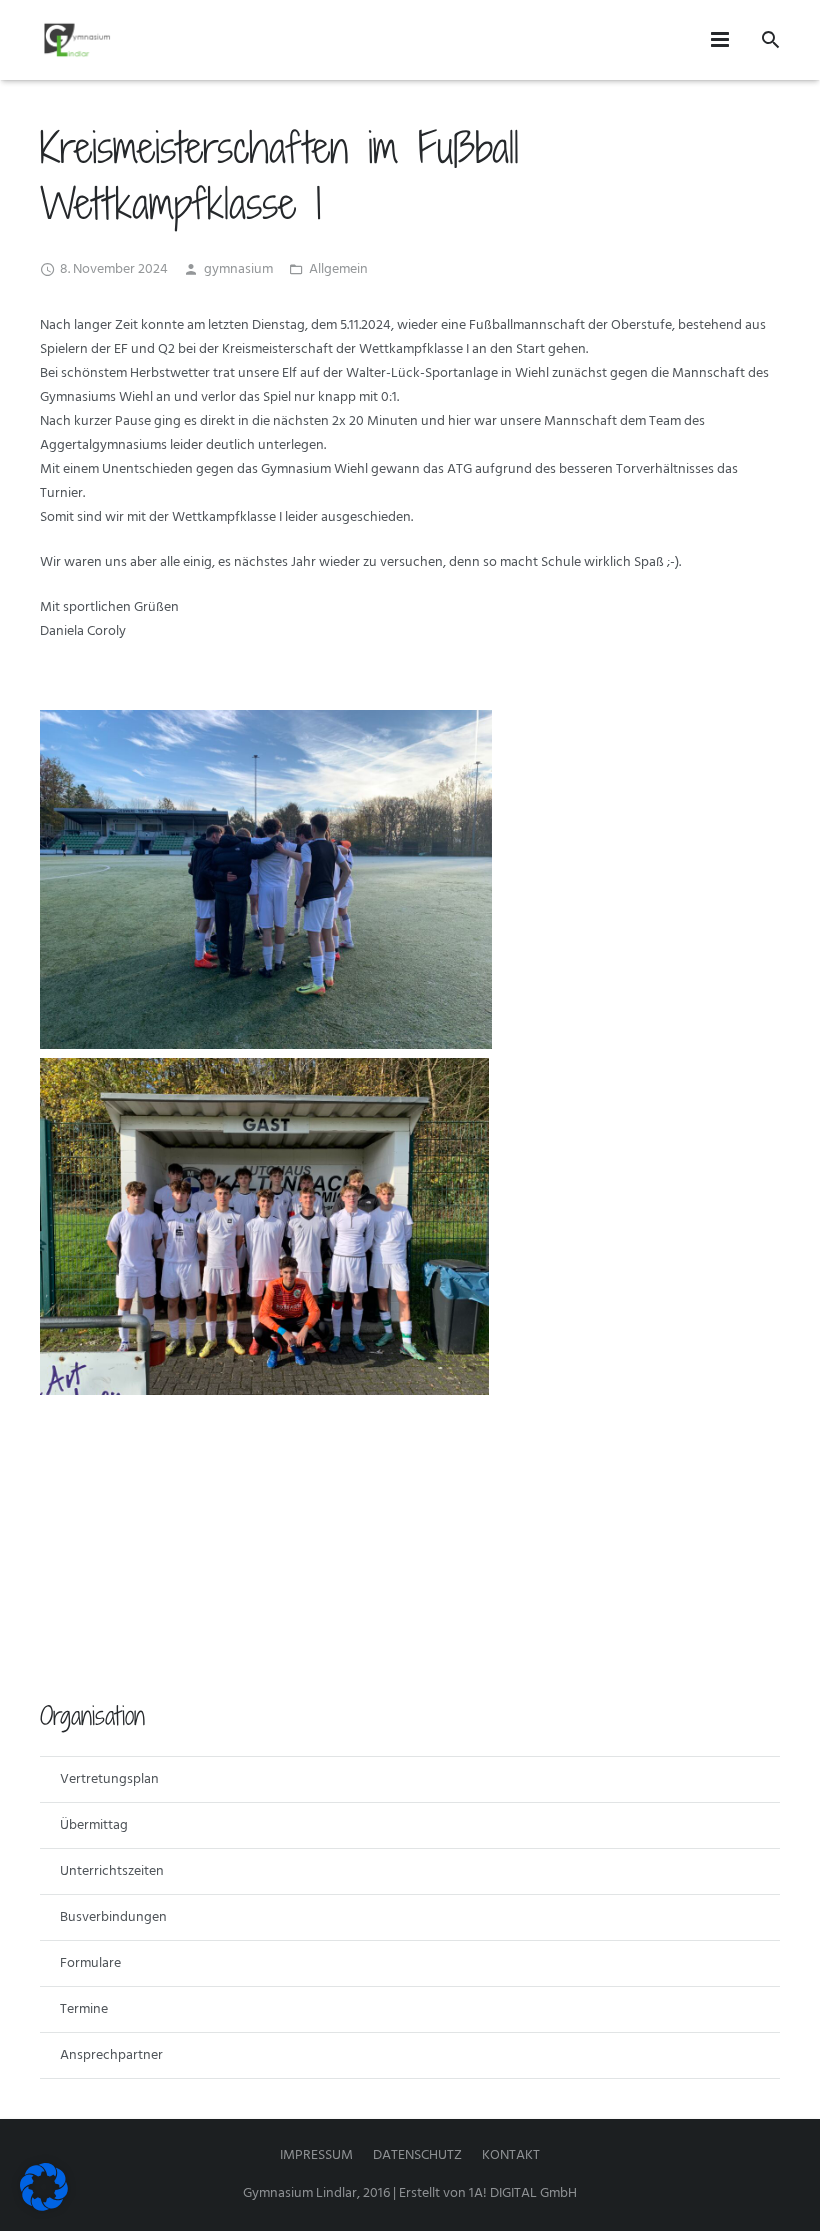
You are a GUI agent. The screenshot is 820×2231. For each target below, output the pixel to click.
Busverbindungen (113, 1917)
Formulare (90, 1963)
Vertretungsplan (109, 1779)
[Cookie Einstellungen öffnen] (44, 2207)
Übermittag (94, 1825)
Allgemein (338, 269)
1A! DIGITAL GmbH (523, 2193)
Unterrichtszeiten (112, 1871)
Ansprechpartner (111, 2055)
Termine (84, 2009)
